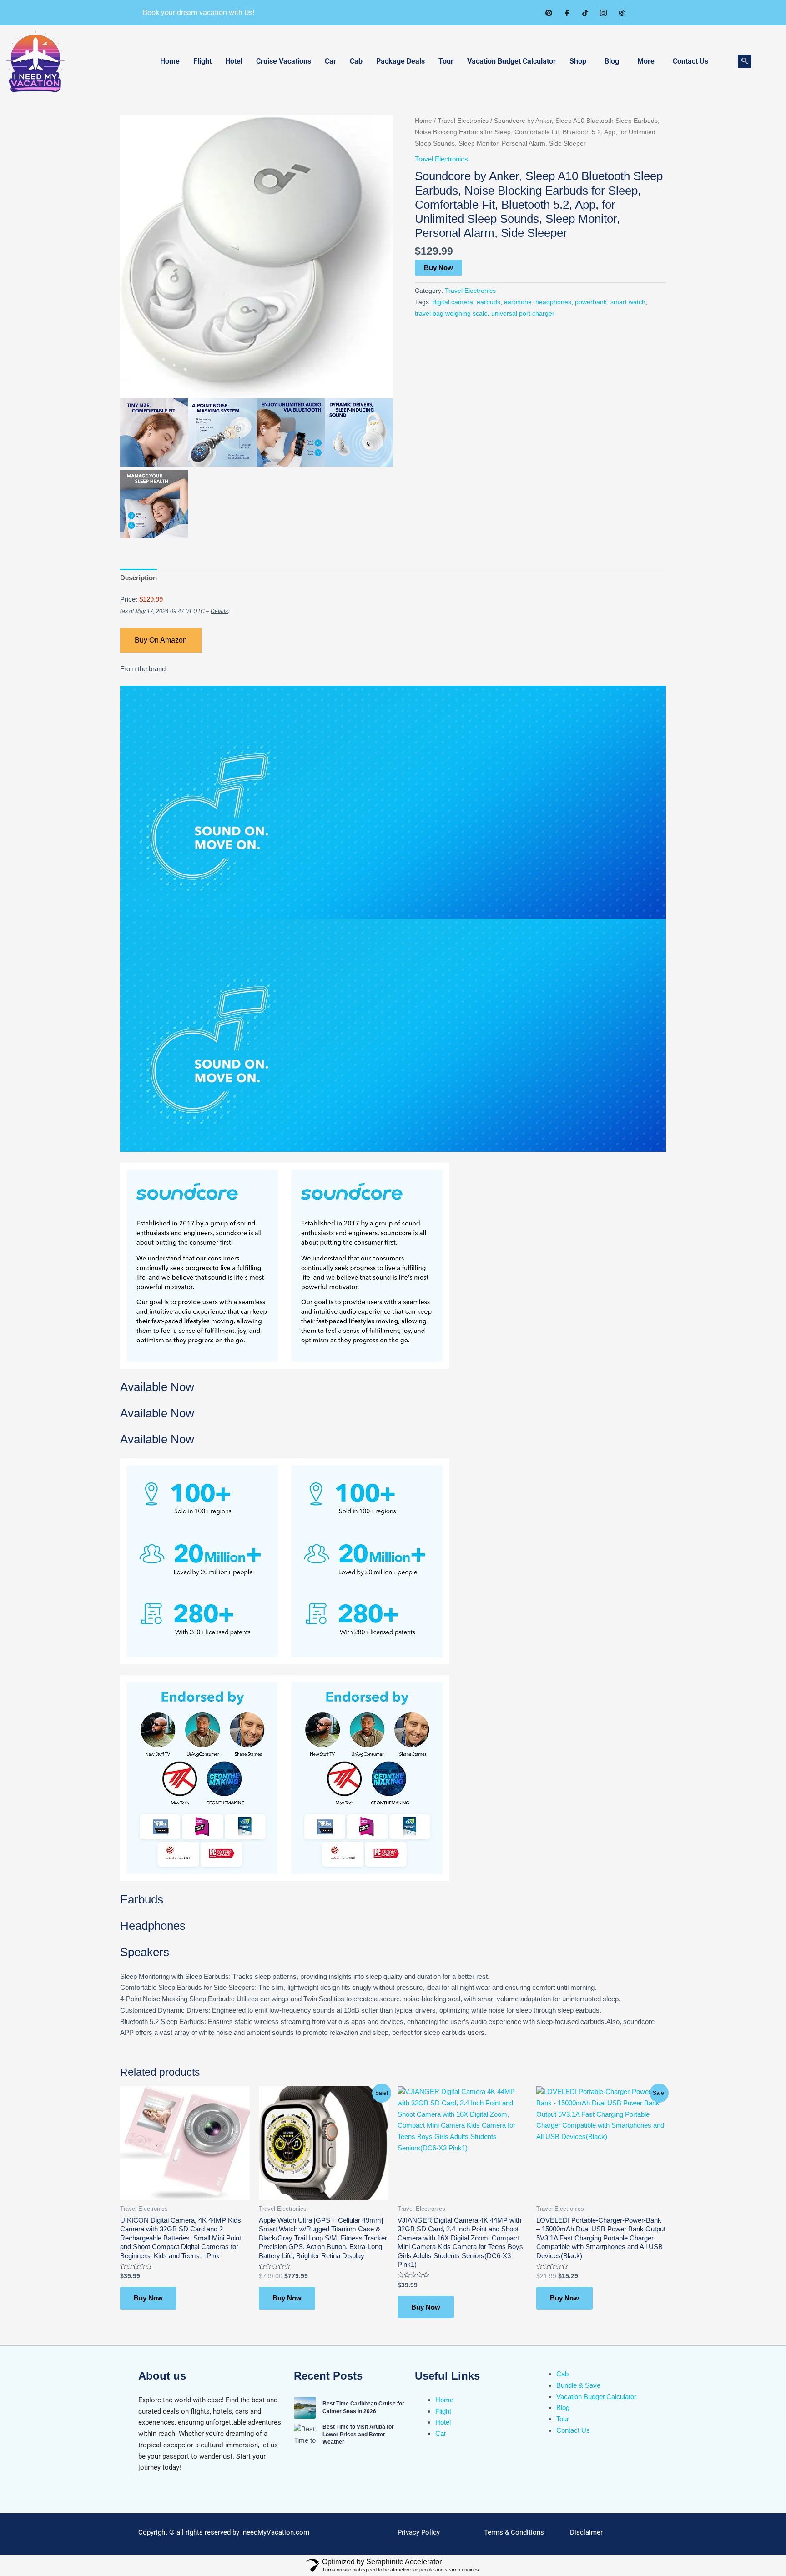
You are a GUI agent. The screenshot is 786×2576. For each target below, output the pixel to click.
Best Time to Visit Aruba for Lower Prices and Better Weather (358, 2435)
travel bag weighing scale (451, 314)
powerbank (591, 302)
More (646, 61)
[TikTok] (585, 13)
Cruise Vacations (284, 61)
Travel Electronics (463, 121)
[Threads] (621, 13)
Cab (356, 61)
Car (330, 61)
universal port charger (523, 314)
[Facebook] (567, 13)
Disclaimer (586, 2532)
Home (170, 61)
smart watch (628, 302)
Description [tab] (139, 578)
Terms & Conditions (514, 2532)
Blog (612, 61)
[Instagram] (603, 13)
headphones (553, 302)
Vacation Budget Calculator (511, 61)
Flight (202, 61)
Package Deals (401, 61)
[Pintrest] (549, 13)
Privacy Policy (419, 2532)
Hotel (234, 61)
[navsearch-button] (745, 61)
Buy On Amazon (161, 640)
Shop (578, 61)
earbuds (489, 302)
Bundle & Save (578, 2385)
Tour (446, 61)
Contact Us (690, 61)
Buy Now (438, 268)
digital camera (453, 302)
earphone (518, 302)
